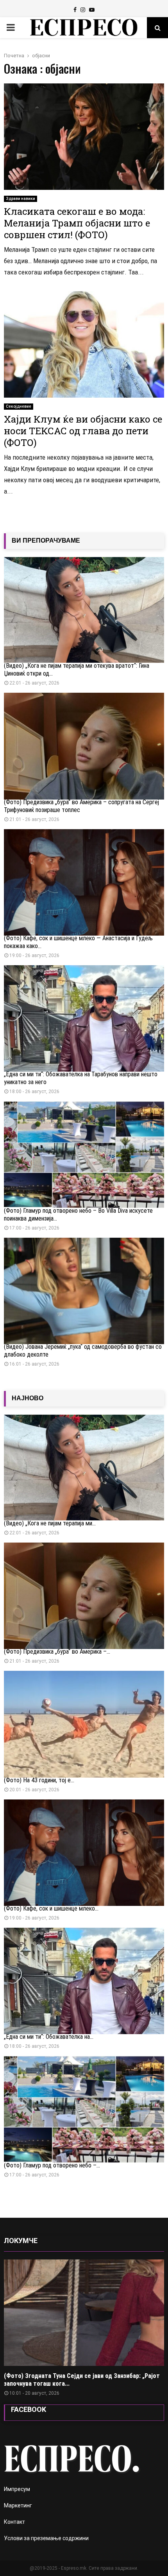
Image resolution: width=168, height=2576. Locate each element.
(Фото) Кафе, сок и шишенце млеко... (51, 1908)
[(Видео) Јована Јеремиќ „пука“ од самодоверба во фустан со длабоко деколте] (84, 1291)
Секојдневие (19, 406)
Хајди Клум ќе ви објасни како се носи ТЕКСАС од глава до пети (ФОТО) (83, 431)
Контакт (14, 2522)
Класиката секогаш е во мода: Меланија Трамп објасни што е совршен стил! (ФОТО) (77, 223)
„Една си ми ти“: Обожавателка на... (49, 2037)
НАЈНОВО (28, 1398)
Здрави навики (21, 199)
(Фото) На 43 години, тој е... (39, 1780)
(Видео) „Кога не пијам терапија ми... (50, 1523)
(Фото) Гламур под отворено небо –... (52, 2165)
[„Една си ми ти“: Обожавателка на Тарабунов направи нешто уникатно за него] (84, 1018)
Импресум (17, 2489)
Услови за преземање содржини (46, 2538)
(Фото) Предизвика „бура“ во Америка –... (57, 1652)
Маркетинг (18, 2505)
